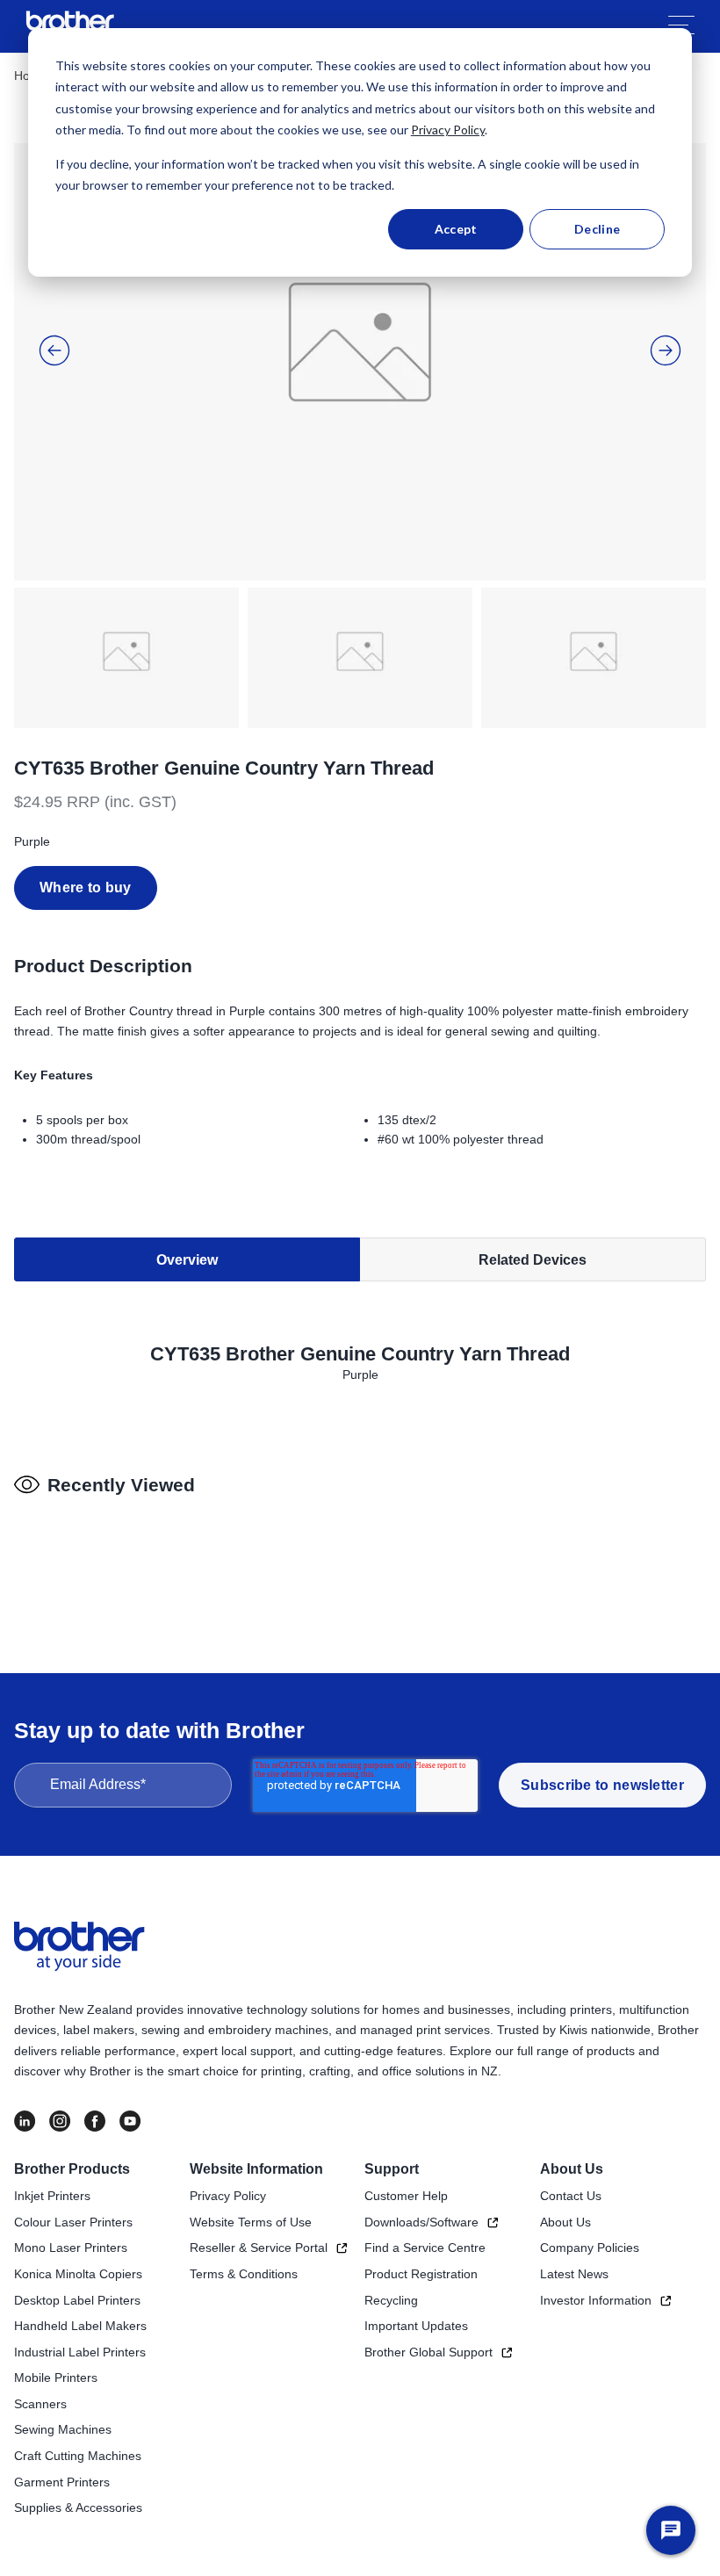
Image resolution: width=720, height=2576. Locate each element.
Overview (187, 1260)
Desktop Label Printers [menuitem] (77, 2300)
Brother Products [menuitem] (72, 2169)
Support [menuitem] (392, 2169)
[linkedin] (25, 2121)
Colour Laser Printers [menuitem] (73, 2222)
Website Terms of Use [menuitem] (251, 2222)
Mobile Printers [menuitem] (56, 2378)
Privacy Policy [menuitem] (228, 2196)
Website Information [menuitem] (256, 2169)
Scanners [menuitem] (40, 2404)
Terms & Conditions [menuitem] (244, 2274)
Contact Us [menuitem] (571, 2196)
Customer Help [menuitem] (406, 2196)
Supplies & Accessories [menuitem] (78, 2507)
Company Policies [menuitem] (590, 2248)
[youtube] (130, 2121)
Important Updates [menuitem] (416, 2326)
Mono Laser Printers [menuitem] (71, 2248)
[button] (54, 350)
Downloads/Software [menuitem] (421, 2222)
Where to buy (86, 888)
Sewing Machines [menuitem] (63, 2429)
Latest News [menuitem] (574, 2274)
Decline (597, 229)
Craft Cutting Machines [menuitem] (78, 2456)
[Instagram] (60, 2121)
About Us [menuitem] (572, 2169)
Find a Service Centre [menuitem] (425, 2248)
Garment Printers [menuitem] (62, 2482)
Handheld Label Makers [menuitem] (80, 2326)
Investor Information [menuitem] (596, 2300)
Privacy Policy (448, 130)
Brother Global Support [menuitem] (428, 2352)
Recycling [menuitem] (391, 2300)
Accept (456, 229)
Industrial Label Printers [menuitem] (80, 2352)
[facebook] (95, 2121)
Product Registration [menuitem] (421, 2274)
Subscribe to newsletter (602, 1785)
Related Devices (533, 1260)
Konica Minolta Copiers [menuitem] (78, 2274)
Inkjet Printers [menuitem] (52, 2196)
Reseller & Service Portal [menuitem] (259, 2248)
